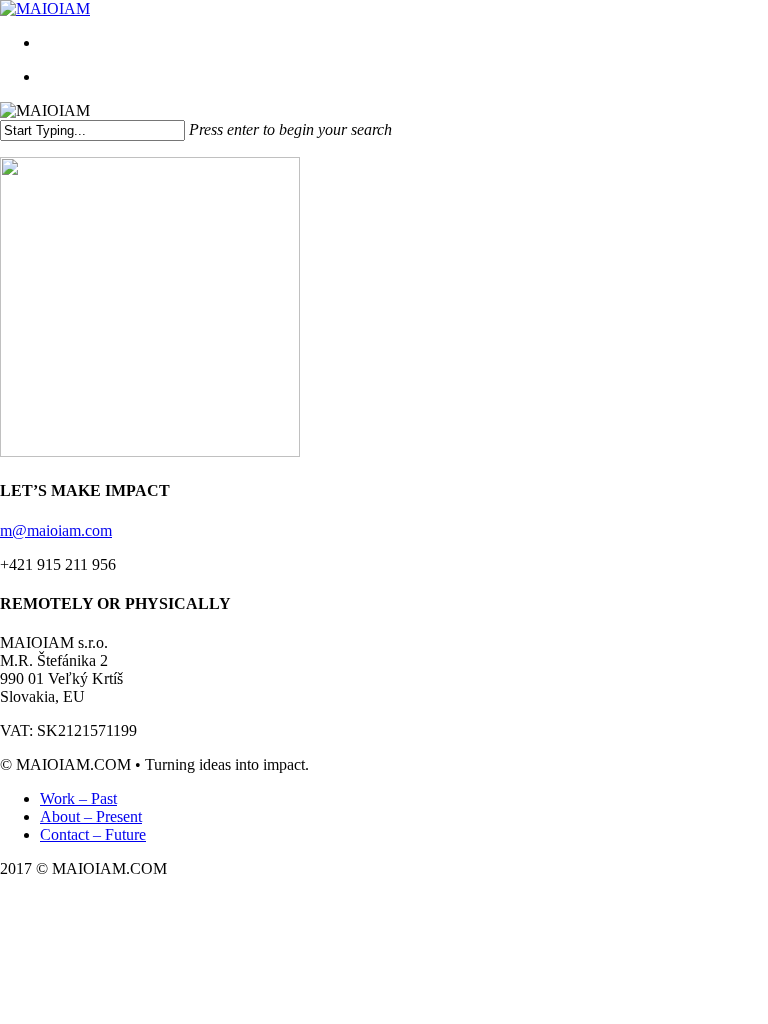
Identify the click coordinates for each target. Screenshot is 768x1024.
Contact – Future (93, 834)
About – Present (91, 816)
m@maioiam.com (56, 530)
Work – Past (78, 798)
